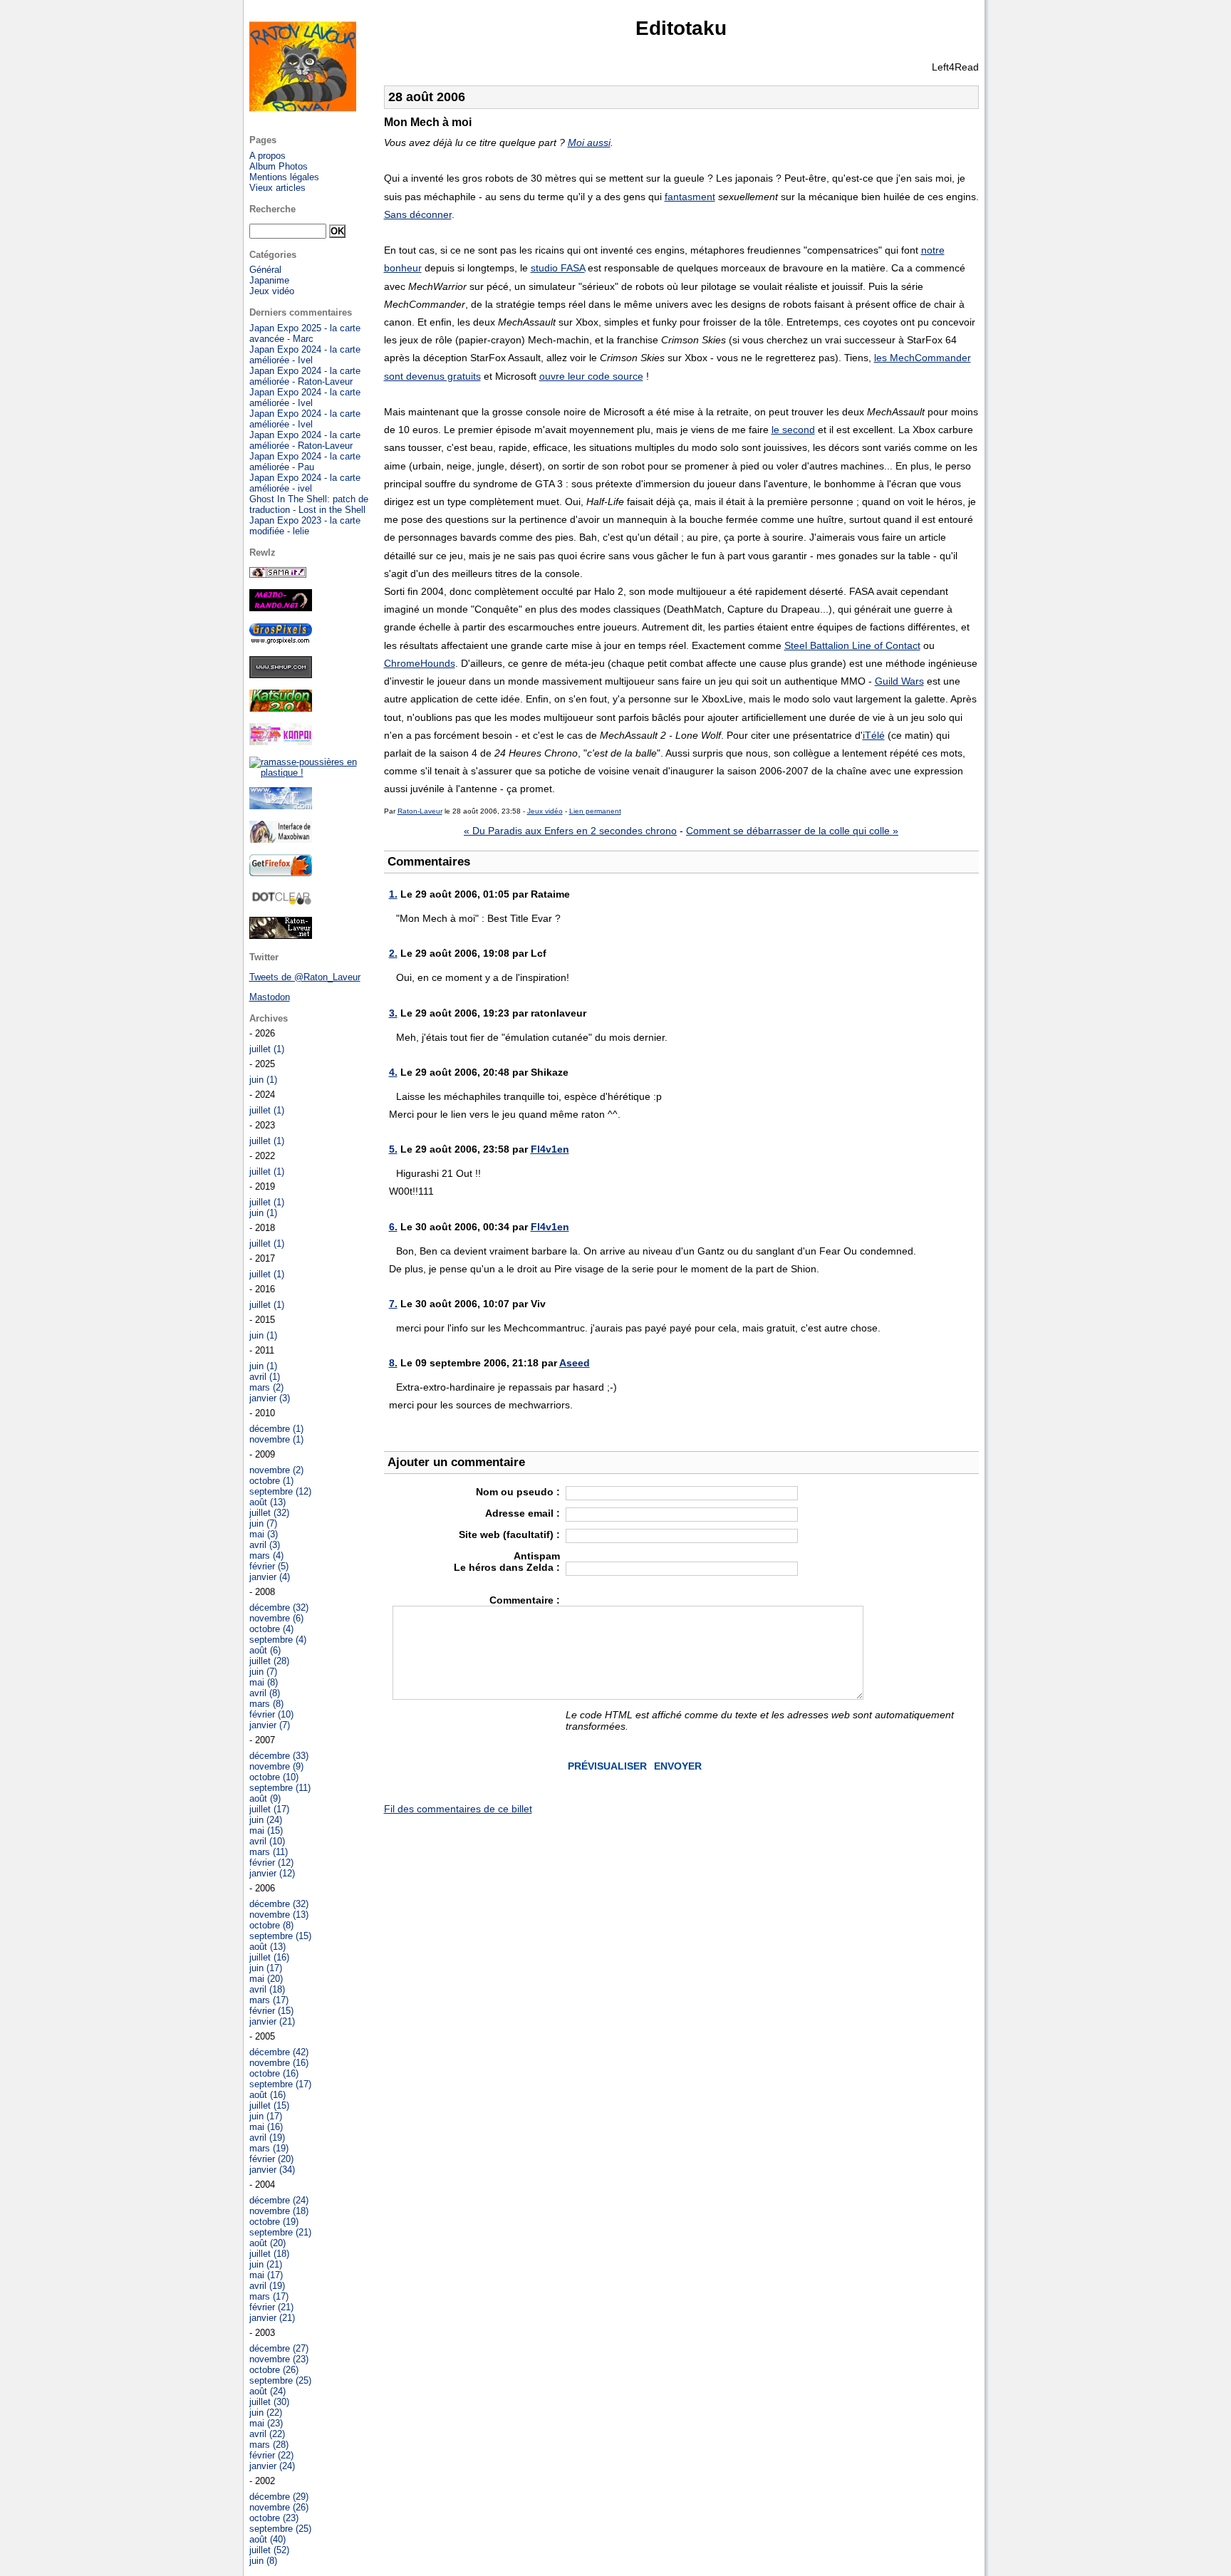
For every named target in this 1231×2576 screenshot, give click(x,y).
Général (265, 270)
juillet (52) (269, 2550)
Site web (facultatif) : (509, 1534)
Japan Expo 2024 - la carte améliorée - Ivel (305, 355)
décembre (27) (279, 2348)
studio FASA (558, 268)
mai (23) (266, 2423)
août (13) (268, 1502)
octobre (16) (274, 2073)
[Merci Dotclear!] (281, 902)
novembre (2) (276, 1470)
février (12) (271, 1863)
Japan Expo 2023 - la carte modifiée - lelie (305, 526)
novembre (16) (279, 2063)
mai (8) (264, 1682)
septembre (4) (278, 1640)
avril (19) (267, 2138)
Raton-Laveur (420, 811)
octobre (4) (271, 1629)
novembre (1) (276, 1439)
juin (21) (266, 2264)
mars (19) (269, 2148)
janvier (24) (272, 2466)
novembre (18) (279, 2211)
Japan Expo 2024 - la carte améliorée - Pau (305, 462)
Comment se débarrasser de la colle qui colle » (792, 831)
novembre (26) (279, 2507)
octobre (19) (274, 2222)
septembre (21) (280, 2232)
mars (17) (269, 2000)
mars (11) (269, 1852)
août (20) (268, 2243)
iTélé (874, 735)
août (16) (268, 2095)
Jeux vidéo (545, 811)
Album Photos (279, 166)
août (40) (268, 2539)
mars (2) (266, 1387)
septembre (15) (280, 1936)
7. (393, 1304)
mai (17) (266, 2275)
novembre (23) (279, 2359)
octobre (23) (274, 2518)
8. (393, 1363)
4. (393, 1072)
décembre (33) (279, 1756)
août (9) (265, 1798)
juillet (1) (267, 1049)
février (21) (271, 2307)
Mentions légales (284, 177)
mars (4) (266, 1556)
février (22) (271, 2455)
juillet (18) (269, 2254)
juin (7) (263, 1523)
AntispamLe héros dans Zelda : (507, 1562)
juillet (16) (269, 1957)
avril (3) (265, 1545)
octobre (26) (274, 2370)
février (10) (271, 1714)
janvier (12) (272, 1873)
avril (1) (265, 1377)
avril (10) (267, 1841)
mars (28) (269, 2445)
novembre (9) (276, 1766)
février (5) (269, 1566)
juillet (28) (269, 1661)
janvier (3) (270, 1398)
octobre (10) (274, 1777)
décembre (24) (279, 2200)
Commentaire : (525, 1600)
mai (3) (264, 1534)
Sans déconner (418, 214)
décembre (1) (276, 1429)
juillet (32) (269, 1513)
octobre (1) (271, 1481)
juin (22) (266, 2413)
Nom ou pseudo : (518, 1492)
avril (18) (267, 1989)
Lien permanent (595, 811)
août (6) (265, 1650)
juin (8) (263, 2561)
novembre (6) (276, 1618)
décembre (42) (279, 2052)
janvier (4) (270, 1577)
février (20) (271, 2159)
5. (393, 1149)
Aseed (575, 1363)
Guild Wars (899, 681)
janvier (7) (270, 1725)
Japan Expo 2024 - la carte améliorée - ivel (305, 483)
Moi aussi (589, 142)
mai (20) (266, 1979)
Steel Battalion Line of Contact (852, 645)
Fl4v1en (550, 1149)
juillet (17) (269, 1809)
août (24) (268, 2391)
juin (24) (266, 1820)
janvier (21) (272, 2021)
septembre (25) (280, 2380)
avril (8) (265, 1693)
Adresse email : (523, 1513)
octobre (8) (271, 1925)
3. (393, 1013)
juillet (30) (269, 2402)
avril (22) (267, 2434)
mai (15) (266, 1830)
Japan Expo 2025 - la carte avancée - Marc (305, 333)
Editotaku (681, 28)
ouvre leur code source (591, 376)
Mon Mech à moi (428, 122)
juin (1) (263, 1080)
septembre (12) (280, 1491)
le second (793, 430)
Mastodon (270, 997)
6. (393, 1227)
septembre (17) (280, 2084)
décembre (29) (279, 2497)
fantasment (690, 197)
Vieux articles (277, 188)
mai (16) (266, 2127)
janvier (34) (272, 2170)
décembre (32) (279, 1608)
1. (393, 894)
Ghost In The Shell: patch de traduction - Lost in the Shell (309, 504)
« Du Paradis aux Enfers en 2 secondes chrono (570, 831)
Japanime (269, 280)
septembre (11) (280, 1788)
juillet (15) (269, 2105)
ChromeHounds (420, 663)
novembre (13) (279, 1915)
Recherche (272, 209)
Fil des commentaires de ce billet (458, 1809)
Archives (269, 1018)
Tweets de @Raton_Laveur (305, 977)
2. (393, 953)
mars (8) (266, 1704)
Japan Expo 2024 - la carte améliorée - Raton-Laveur (305, 376)
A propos (268, 156)
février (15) (271, 2011)
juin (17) (266, 1968)
